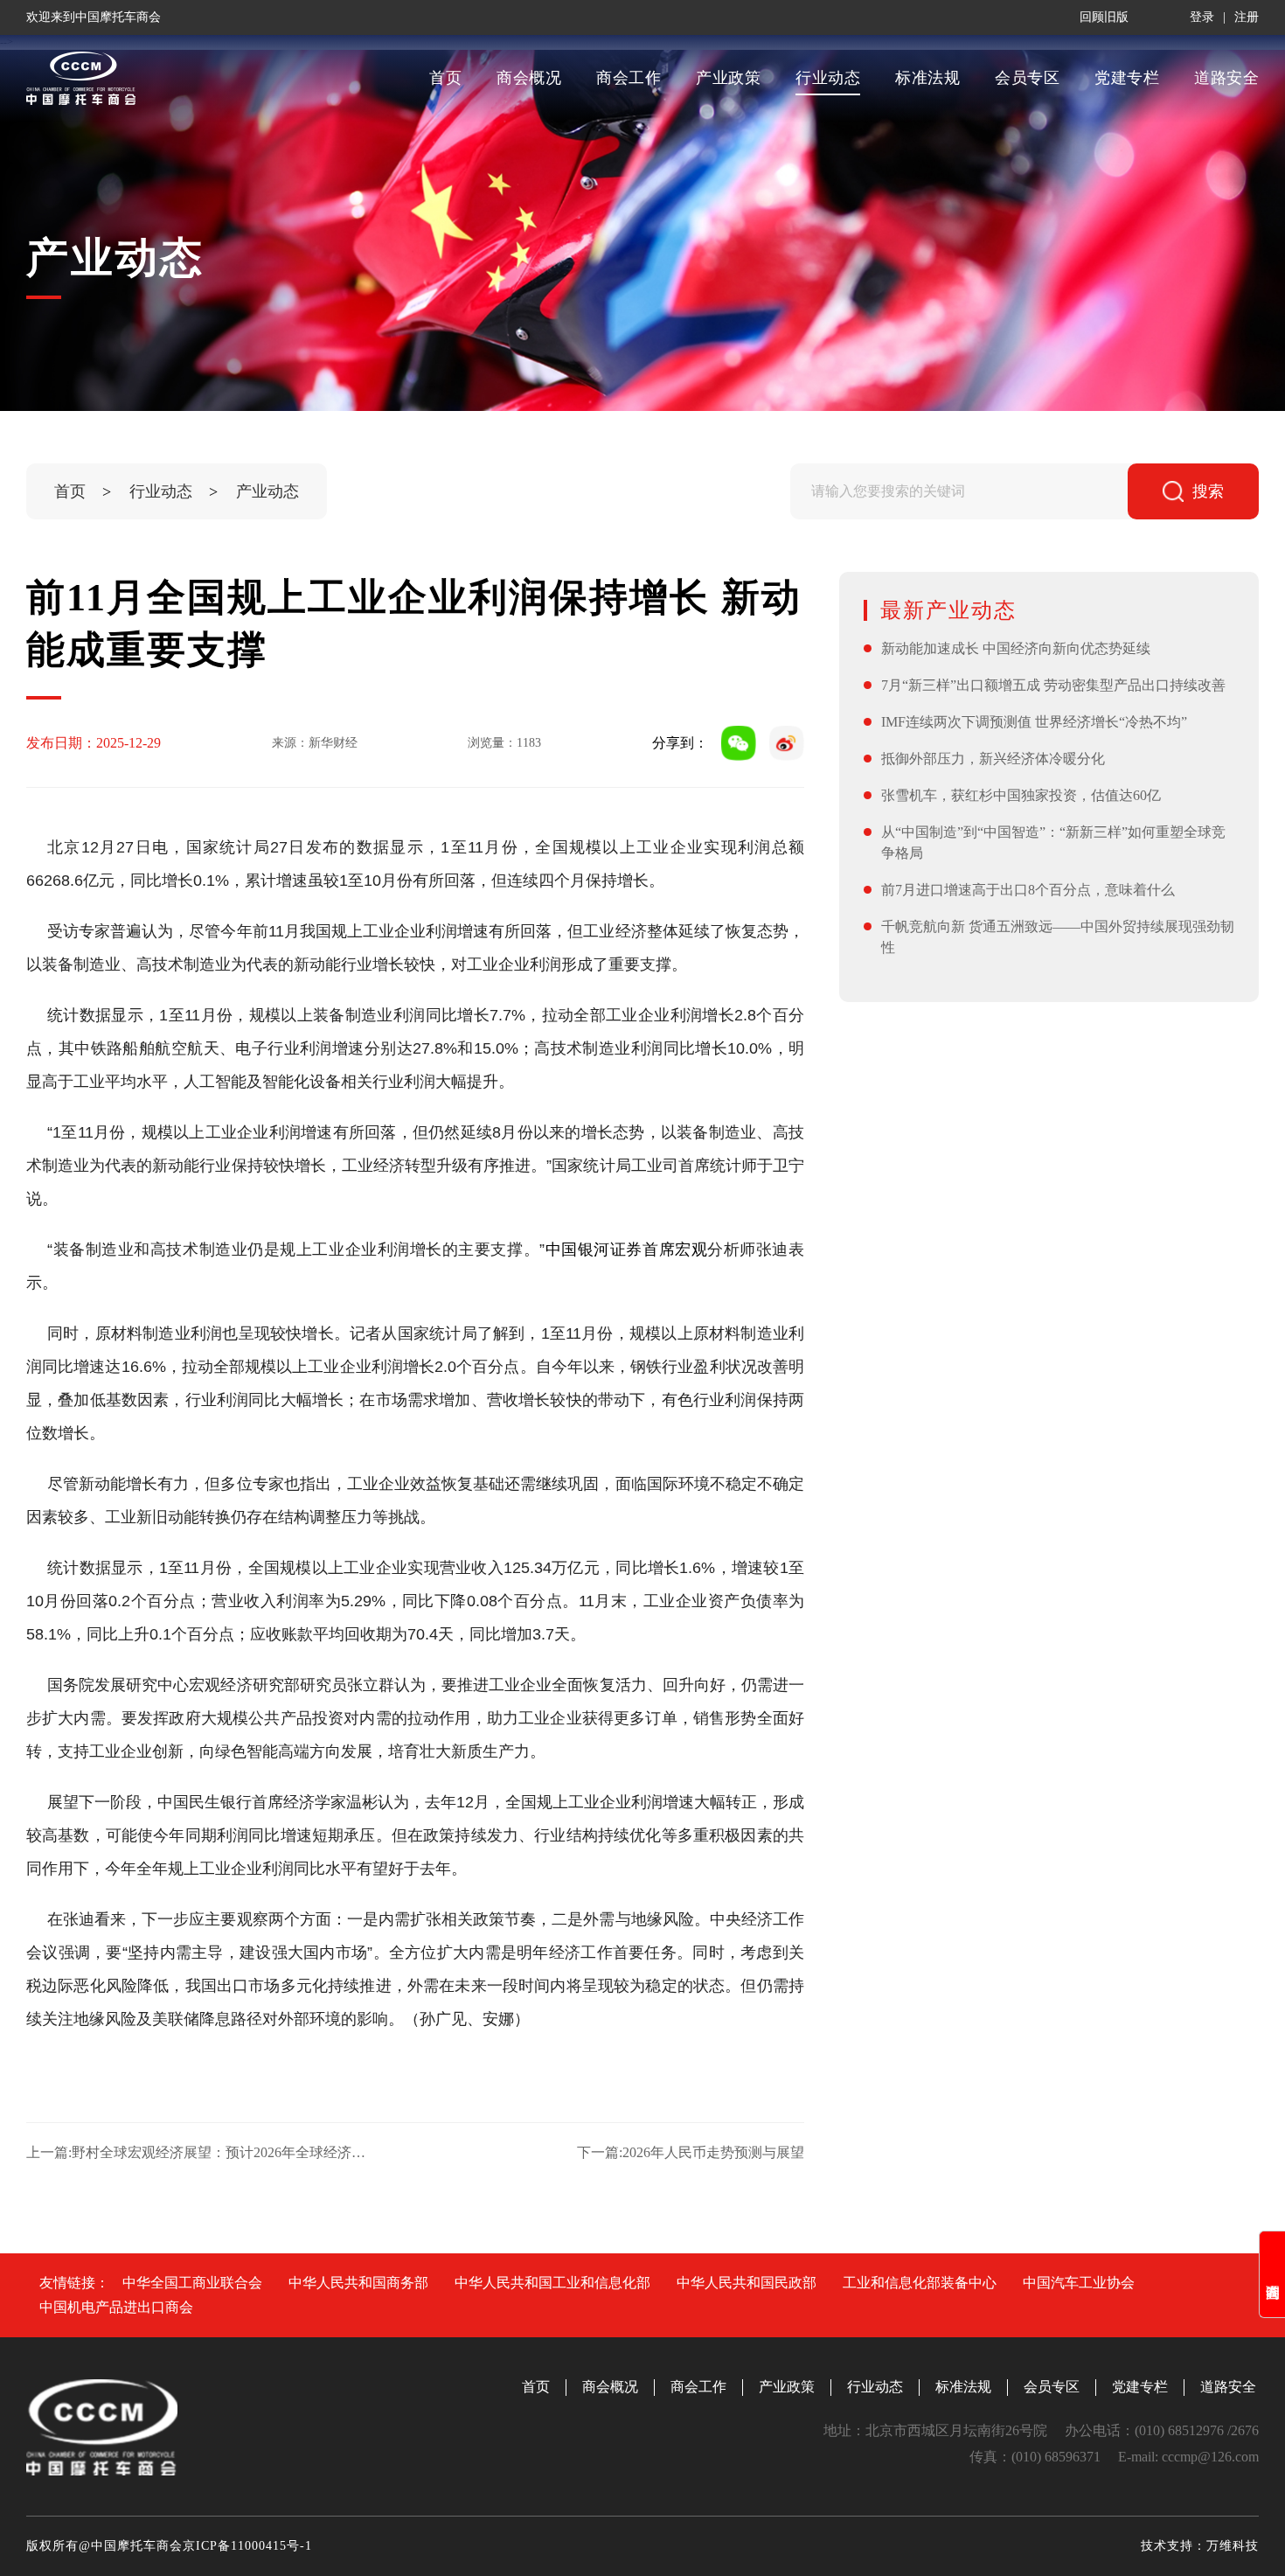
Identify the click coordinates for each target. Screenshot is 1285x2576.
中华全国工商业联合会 (192, 2283)
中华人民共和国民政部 (747, 2283)
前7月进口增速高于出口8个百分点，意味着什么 (1028, 890)
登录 (1202, 17)
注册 (1247, 17)
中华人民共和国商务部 (358, 2283)
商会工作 (629, 78)
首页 (445, 78)
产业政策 (728, 78)
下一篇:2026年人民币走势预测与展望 (691, 2152)
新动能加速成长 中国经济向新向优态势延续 (1016, 648)
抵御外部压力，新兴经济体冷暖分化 (993, 759)
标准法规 (927, 78)
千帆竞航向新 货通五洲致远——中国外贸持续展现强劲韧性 (1058, 937)
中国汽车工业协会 (1079, 2283)
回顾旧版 (1104, 17)
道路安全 (1226, 78)
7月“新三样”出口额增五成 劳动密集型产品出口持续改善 (1053, 685)
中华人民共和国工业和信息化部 (552, 2283)
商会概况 (529, 78)
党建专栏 (1127, 78)
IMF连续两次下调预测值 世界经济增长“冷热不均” (1034, 722)
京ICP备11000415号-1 (247, 2546)
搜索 (1208, 491)
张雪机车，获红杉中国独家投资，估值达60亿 (1021, 795)
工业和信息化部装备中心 (920, 2283)
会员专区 (1027, 78)
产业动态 (267, 491)
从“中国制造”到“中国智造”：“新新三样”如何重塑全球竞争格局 (1053, 842)
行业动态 (828, 78)
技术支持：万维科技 (1200, 2546)
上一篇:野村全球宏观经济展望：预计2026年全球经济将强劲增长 (201, 2152)
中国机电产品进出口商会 (116, 2307)
